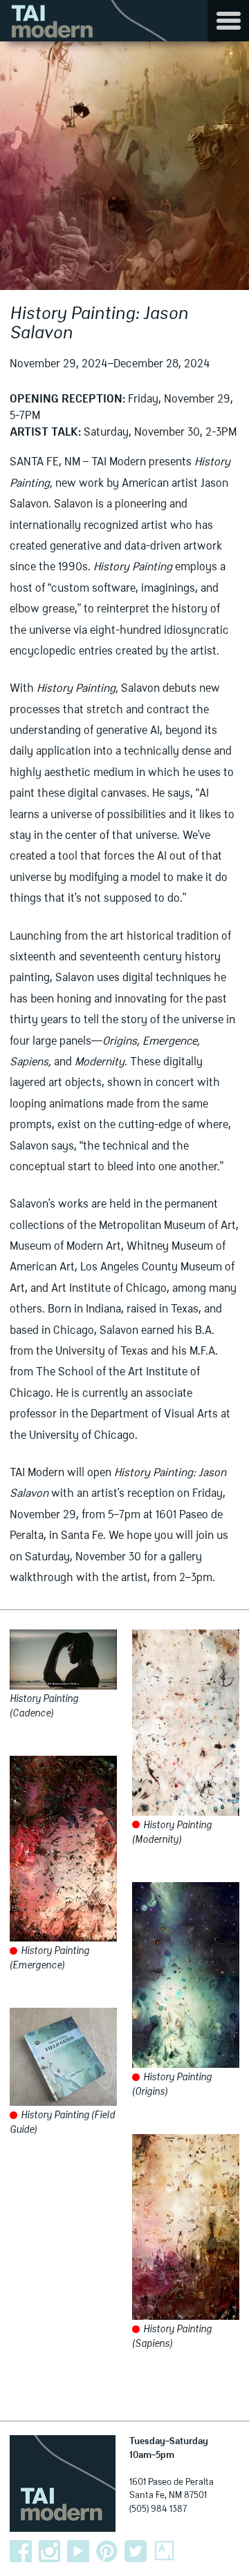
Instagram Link (50, 2551)
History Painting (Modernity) (172, 1833)
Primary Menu (228, 21)
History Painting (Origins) (172, 2085)
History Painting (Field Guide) (62, 2123)
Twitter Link (136, 2551)
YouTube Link (78, 2551)
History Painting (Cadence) (44, 1706)
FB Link (21, 2551)
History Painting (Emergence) (49, 1958)
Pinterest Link (107, 2551)
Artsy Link (165, 2551)
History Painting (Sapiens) (172, 2337)
